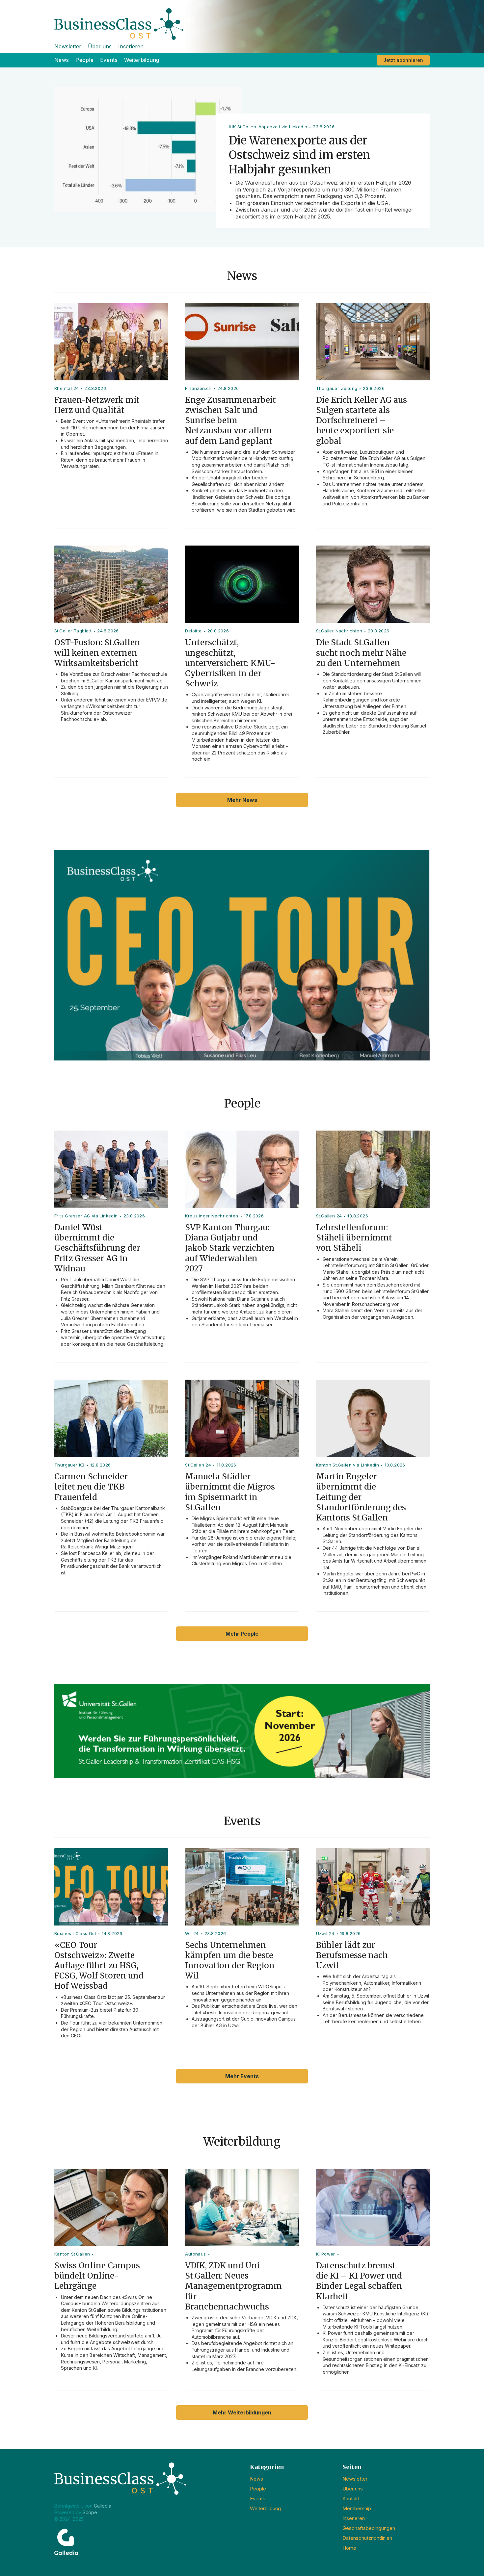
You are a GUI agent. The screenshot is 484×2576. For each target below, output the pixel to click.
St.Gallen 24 (329, 1216)
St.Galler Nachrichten (339, 631)
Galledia (103, 2506)
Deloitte (193, 631)
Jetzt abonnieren (403, 60)
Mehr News (242, 800)
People (84, 60)
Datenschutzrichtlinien (367, 2538)
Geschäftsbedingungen (369, 2528)
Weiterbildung (142, 60)
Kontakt (351, 2499)
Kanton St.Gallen (72, 2254)
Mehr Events (242, 2076)
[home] (242, 20)
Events (109, 60)
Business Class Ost (75, 1933)
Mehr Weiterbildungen (242, 2412)
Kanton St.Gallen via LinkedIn (348, 1465)
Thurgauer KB (69, 1465)
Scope (90, 2512)
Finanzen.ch (198, 388)
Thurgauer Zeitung (337, 388)
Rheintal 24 (67, 388)
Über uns (100, 46)
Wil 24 (192, 1933)
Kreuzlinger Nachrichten (212, 1216)
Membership (357, 2508)
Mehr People (242, 1634)
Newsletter (68, 46)
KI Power (326, 2254)
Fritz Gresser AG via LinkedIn (86, 1216)
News (62, 60)
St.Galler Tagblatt (73, 631)
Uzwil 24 (325, 1933)
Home (349, 2548)
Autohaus (195, 2254)
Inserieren (131, 46)
